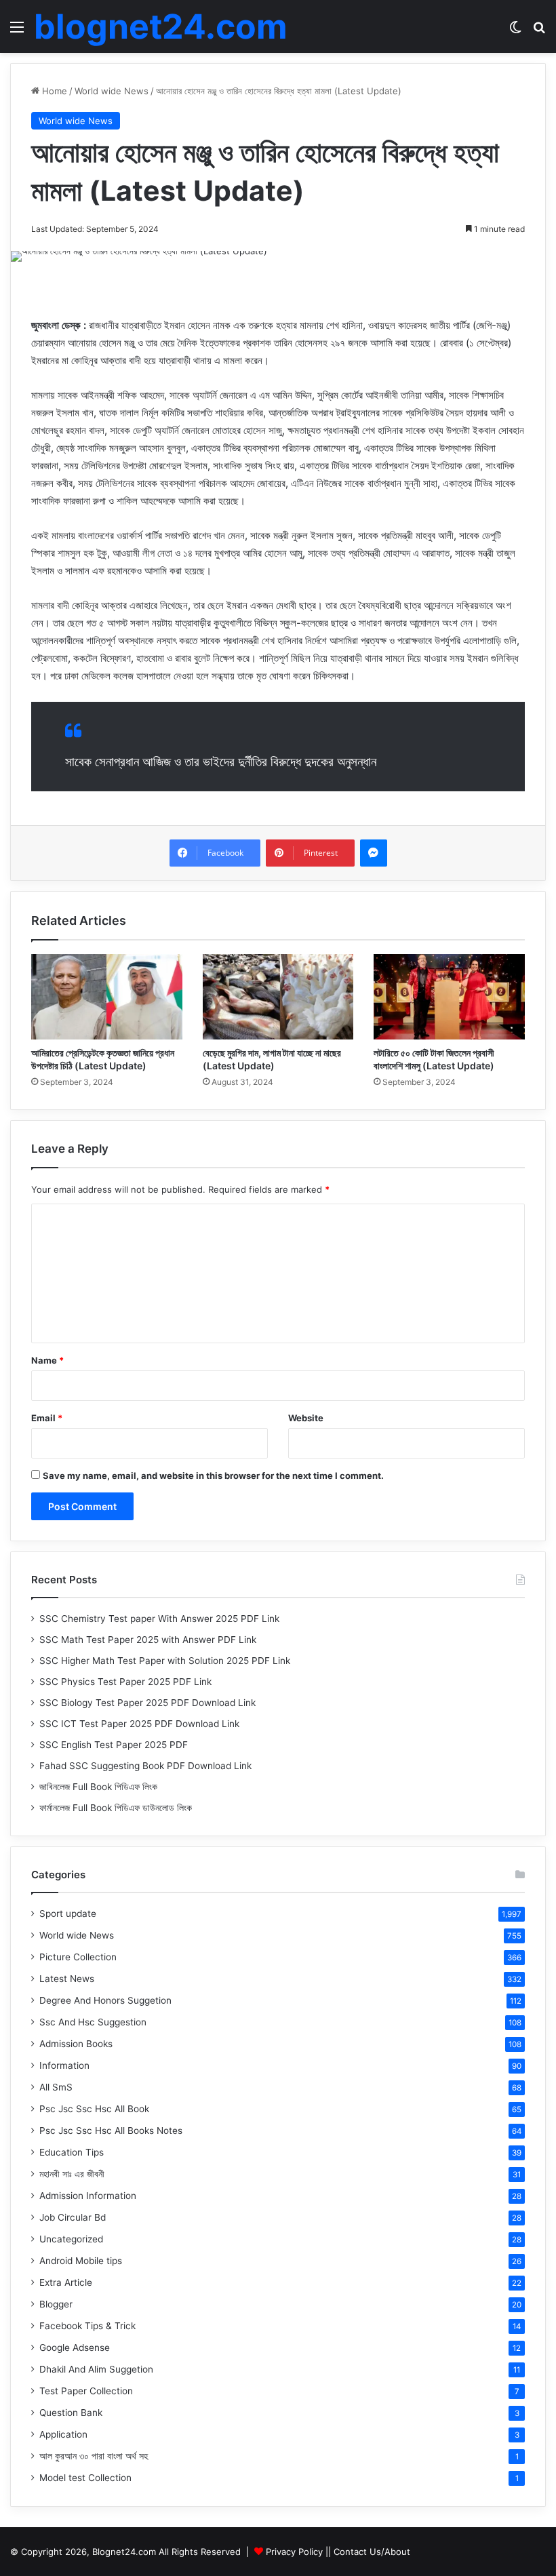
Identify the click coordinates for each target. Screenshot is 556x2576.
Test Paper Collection (86, 2391)
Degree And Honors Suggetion (105, 2000)
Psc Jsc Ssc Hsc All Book (94, 2109)
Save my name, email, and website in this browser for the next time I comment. (213, 1475)
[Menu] (17, 32)
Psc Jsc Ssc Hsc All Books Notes (111, 2131)
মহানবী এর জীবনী (72, 2174)
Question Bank (71, 2413)
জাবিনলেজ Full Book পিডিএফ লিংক (98, 1787)
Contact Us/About (372, 2552)
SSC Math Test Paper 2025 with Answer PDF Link (148, 1640)
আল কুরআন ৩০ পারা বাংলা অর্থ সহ (94, 2456)
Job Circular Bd (73, 2217)
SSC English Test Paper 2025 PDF (114, 1745)
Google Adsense (75, 2347)
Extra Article (66, 2282)
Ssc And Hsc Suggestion (93, 2022)
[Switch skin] (515, 32)
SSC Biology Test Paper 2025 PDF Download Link (147, 1703)
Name (47, 1360)
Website (306, 1418)
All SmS (56, 2087)
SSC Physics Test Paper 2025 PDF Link (125, 1682)
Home (53, 91)
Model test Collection (85, 2478)
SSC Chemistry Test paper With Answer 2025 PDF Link (159, 1619)
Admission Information (88, 2196)
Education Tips (72, 2152)
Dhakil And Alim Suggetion (96, 2369)
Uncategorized (71, 2239)
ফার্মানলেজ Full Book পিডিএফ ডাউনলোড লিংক (116, 1808)
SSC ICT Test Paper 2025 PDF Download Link (139, 1724)
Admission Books (76, 2044)
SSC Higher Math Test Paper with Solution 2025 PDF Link (165, 1661)
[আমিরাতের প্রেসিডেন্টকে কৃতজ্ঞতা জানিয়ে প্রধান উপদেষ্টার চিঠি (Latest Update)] (107, 997)
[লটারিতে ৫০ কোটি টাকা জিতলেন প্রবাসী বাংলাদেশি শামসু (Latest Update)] (449, 997)
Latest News (67, 1979)
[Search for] (539, 32)
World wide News (112, 91)
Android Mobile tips (81, 2261)
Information (64, 2065)
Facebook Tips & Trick (87, 2326)
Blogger (56, 2304)
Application (63, 2434)
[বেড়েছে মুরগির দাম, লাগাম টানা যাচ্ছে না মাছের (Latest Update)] (278, 997)
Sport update (68, 1914)
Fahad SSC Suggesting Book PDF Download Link (145, 1766)
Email (47, 1418)
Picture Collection (78, 1957)
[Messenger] (374, 853)
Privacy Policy (294, 2552)
